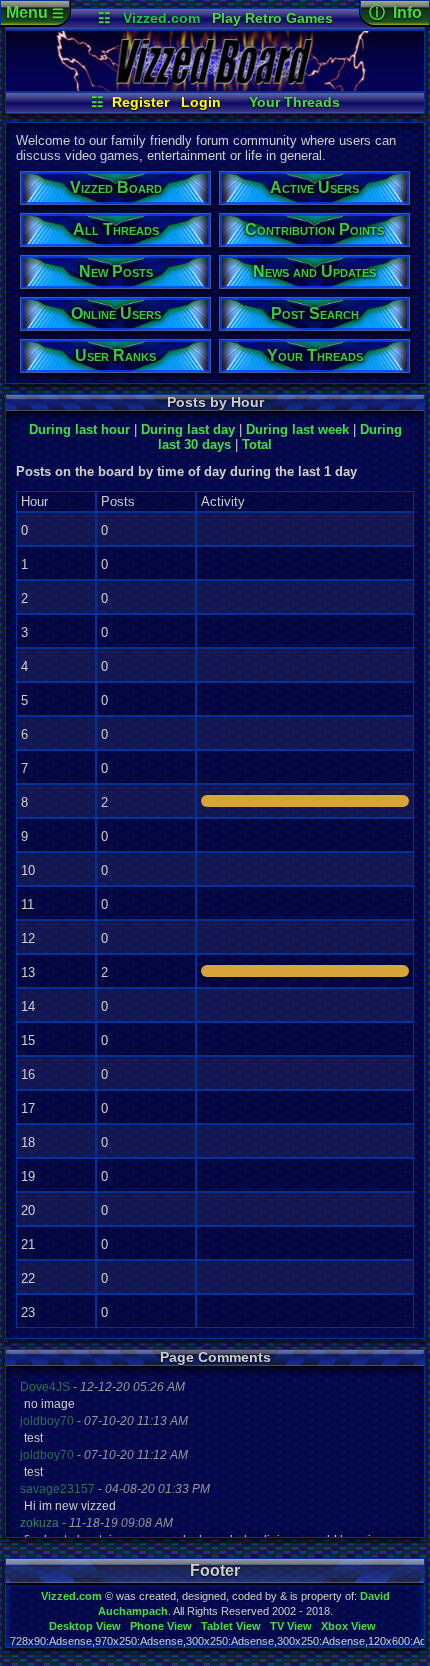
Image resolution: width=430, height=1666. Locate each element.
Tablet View (231, 1626)
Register (140, 102)
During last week (297, 429)
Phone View (161, 1626)
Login (201, 102)
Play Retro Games (272, 18)
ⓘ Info (395, 12)
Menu (35, 12)
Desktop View (85, 1626)
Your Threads (294, 102)
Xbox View (348, 1626)
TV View (291, 1626)
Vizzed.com (161, 18)
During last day (188, 429)
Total (257, 444)
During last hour (79, 429)
